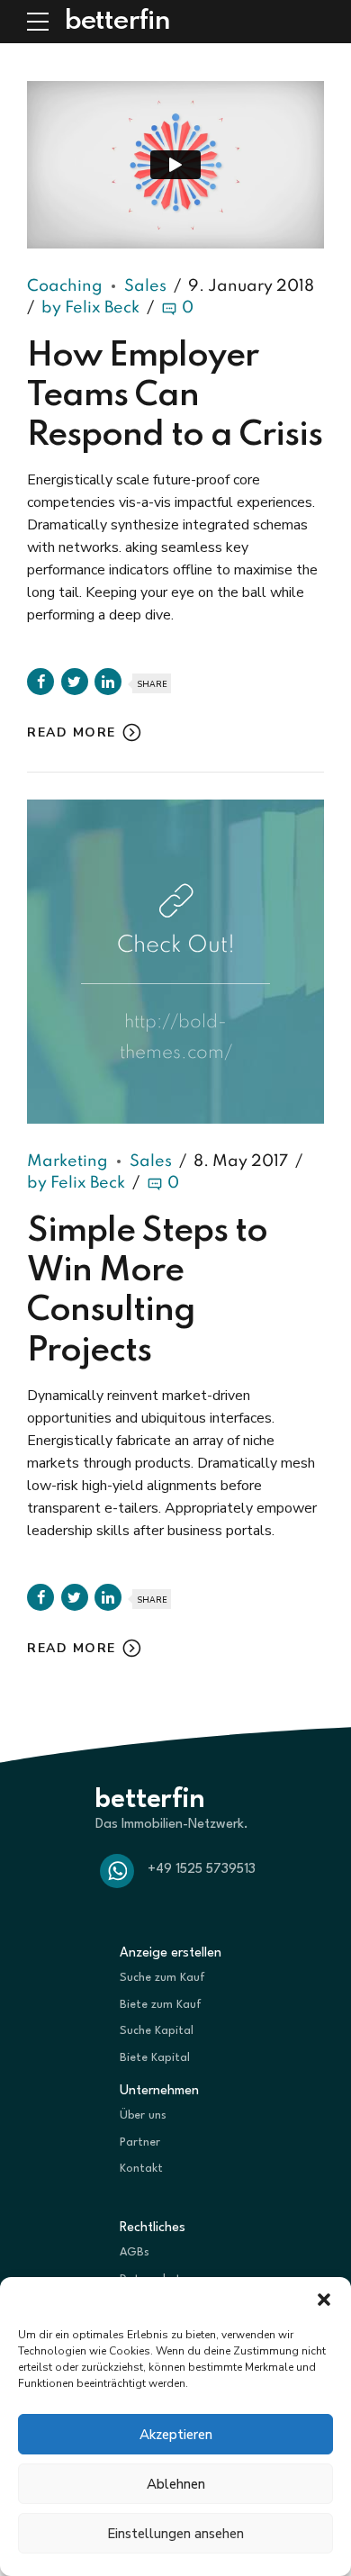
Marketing (67, 1161)
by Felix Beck (90, 308)
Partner (140, 2142)
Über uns (143, 2115)
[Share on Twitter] (75, 682)
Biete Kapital (155, 2058)
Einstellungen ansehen (175, 2534)
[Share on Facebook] (40, 682)
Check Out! (176, 946)
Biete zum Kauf (161, 2005)
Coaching (65, 286)
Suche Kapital (157, 2031)
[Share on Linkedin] (108, 682)
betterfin (117, 22)
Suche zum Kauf (162, 1978)
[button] (324, 2300)
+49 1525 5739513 (202, 1870)
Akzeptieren (176, 2435)
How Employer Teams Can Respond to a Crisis (175, 396)
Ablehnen (176, 2484)
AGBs (135, 2252)
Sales (145, 286)
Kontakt (141, 2169)
